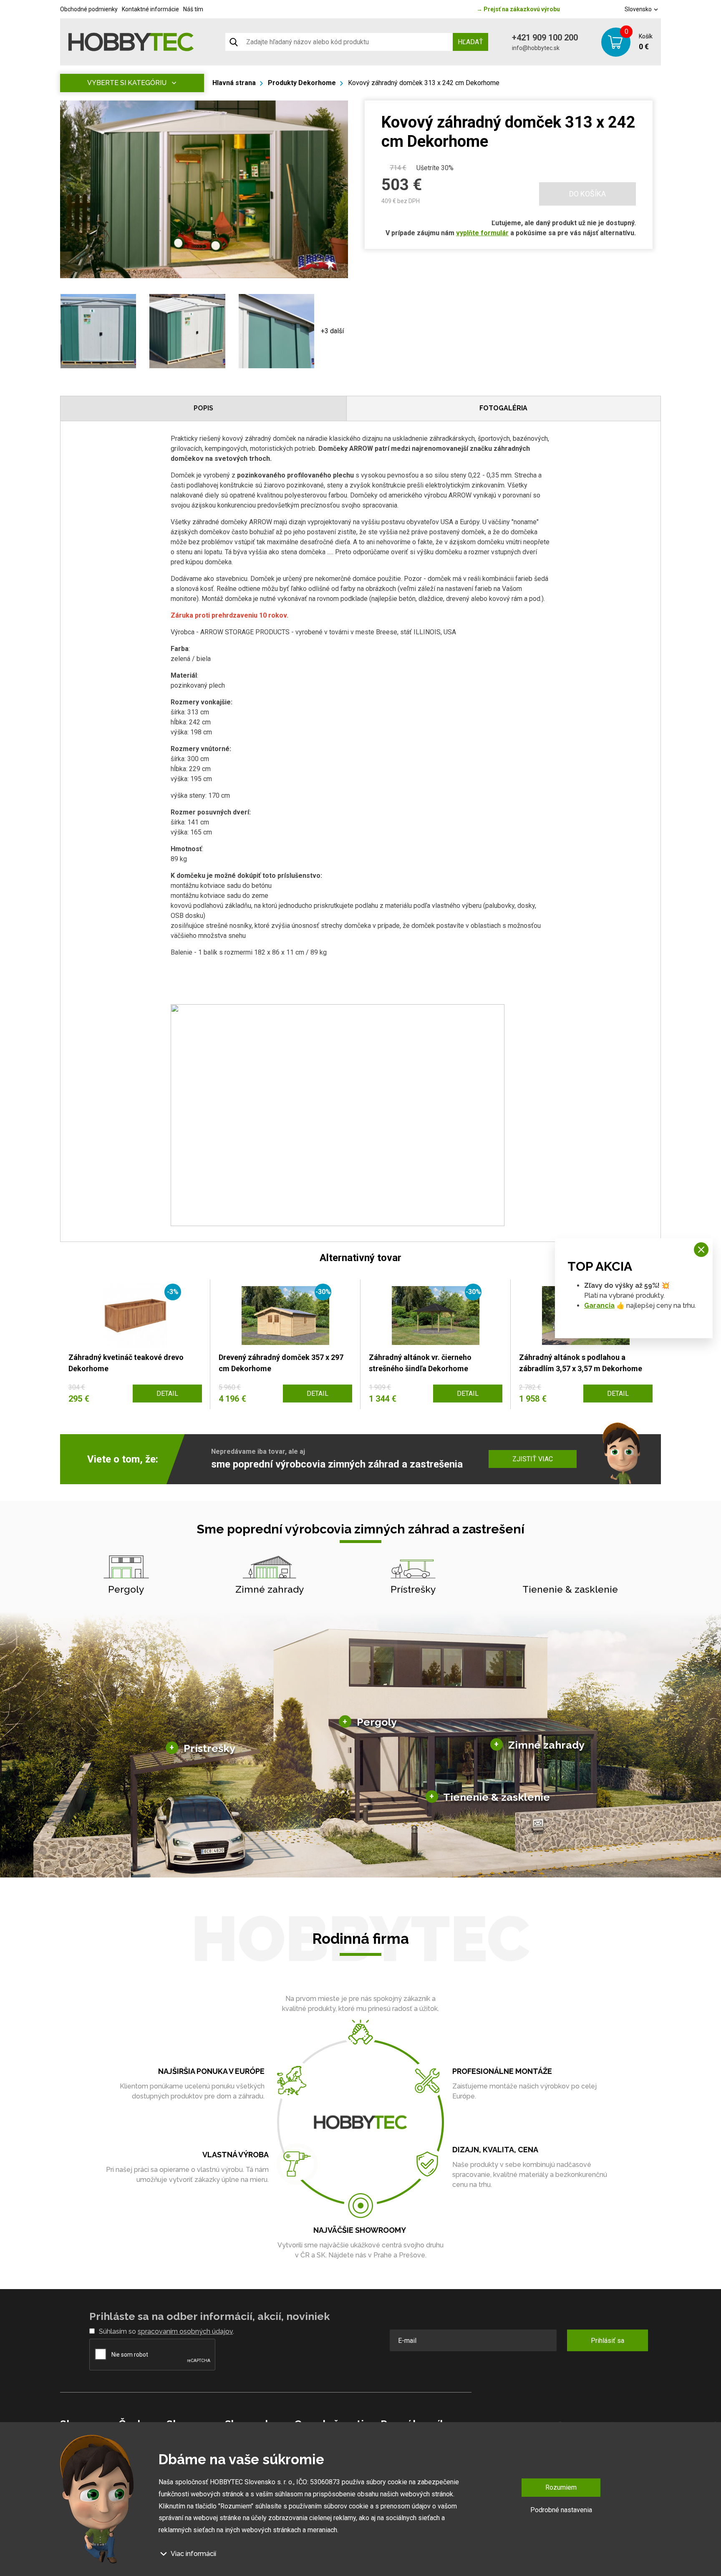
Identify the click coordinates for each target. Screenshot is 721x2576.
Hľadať (470, 42)
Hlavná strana (234, 83)
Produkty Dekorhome (302, 83)
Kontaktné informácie (150, 9)
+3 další (332, 331)
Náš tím (193, 9)
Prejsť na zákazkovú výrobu (518, 9)
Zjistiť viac (533, 1459)
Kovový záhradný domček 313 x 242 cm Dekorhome (424, 83)
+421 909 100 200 (545, 38)
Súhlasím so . (166, 2331)
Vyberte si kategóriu (127, 83)
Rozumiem (561, 2487)
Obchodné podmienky (89, 9)
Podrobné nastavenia (561, 2509)
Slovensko (639, 9)
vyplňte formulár (482, 233)
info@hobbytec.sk (536, 48)
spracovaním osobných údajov (185, 2331)
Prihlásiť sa (608, 2341)
